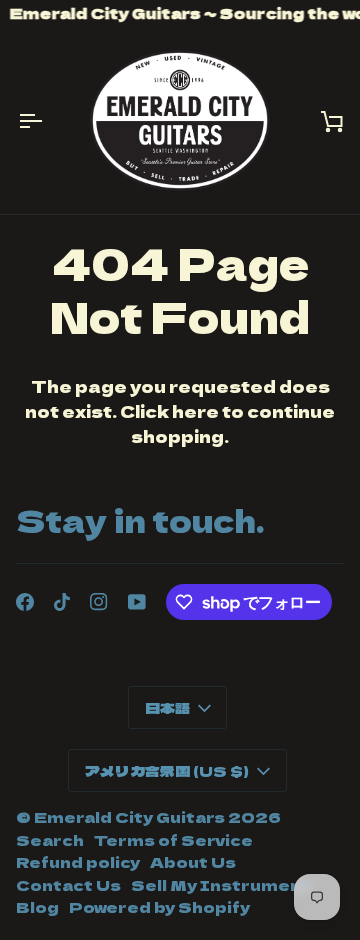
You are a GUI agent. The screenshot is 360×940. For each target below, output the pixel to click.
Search (50, 839)
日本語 (167, 707)
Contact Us (68, 884)
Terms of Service (173, 839)
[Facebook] (25, 602)
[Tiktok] (62, 602)
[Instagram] (99, 602)
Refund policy (78, 861)
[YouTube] (137, 602)
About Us (193, 861)
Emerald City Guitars (129, 816)
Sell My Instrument (220, 884)
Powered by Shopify (159, 906)
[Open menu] (46, 120)
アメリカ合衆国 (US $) (167, 770)
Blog (37, 906)
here (195, 411)
